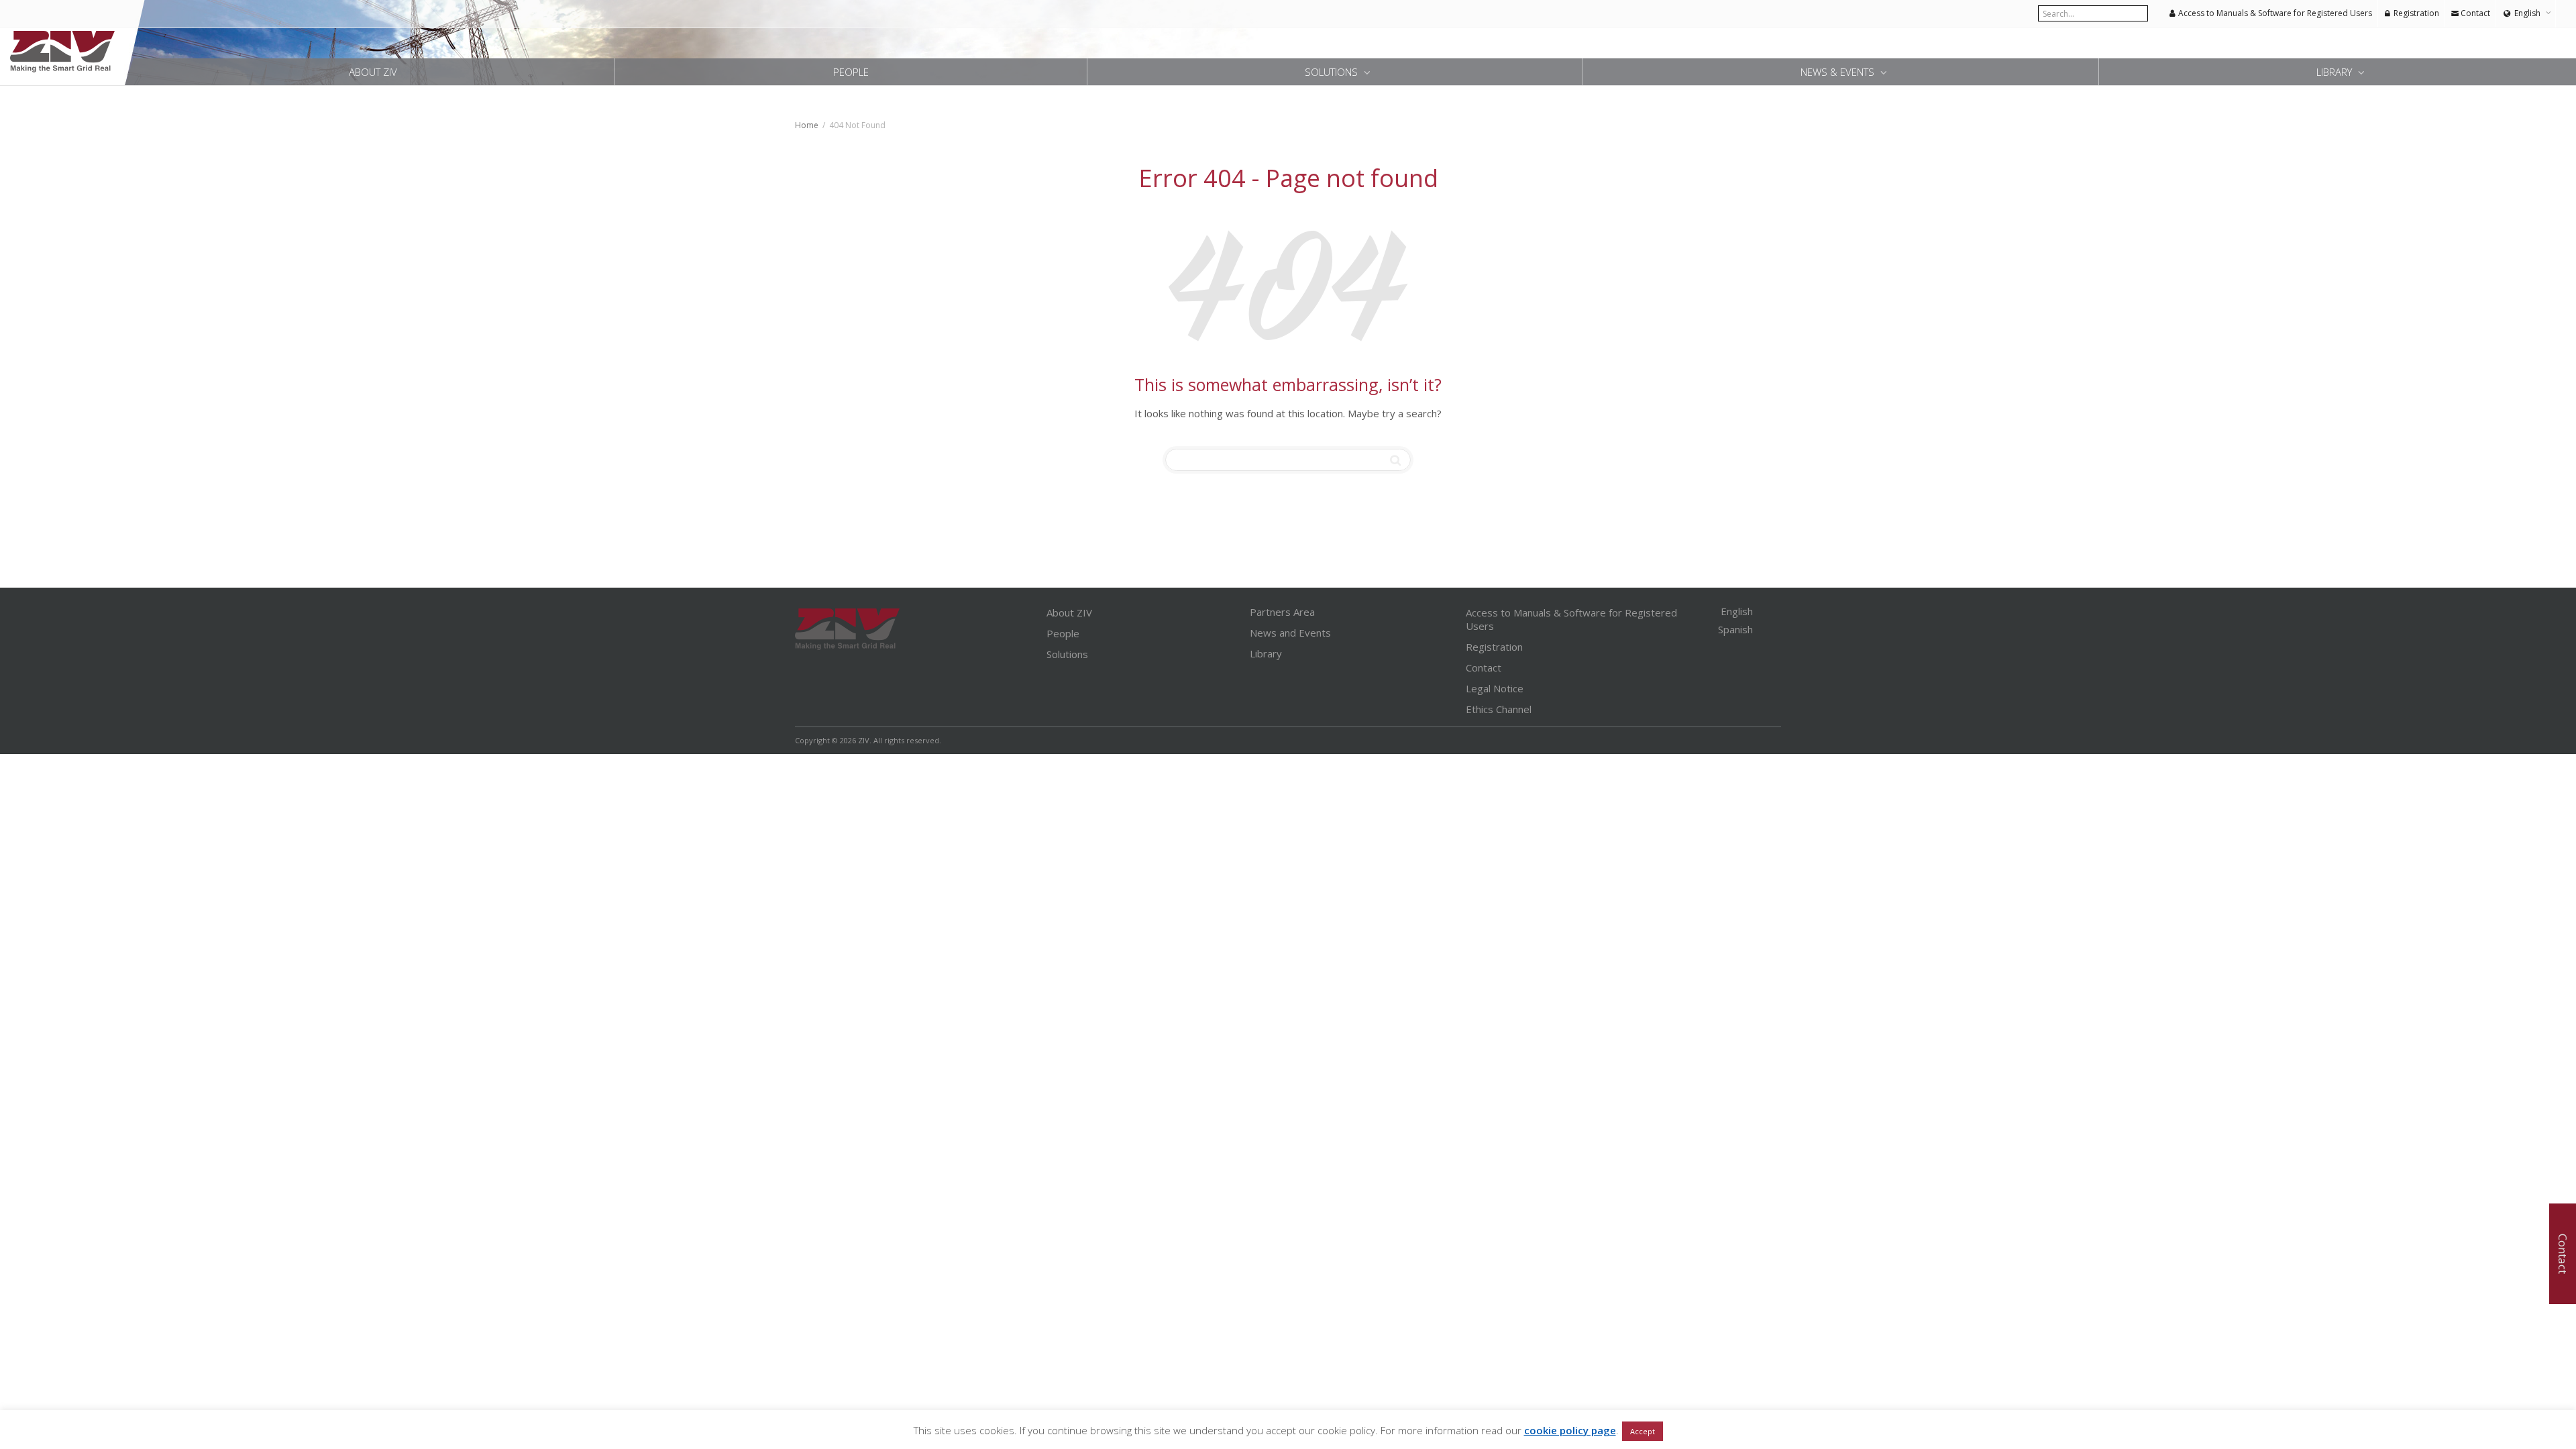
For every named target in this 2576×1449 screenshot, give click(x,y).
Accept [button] (1643, 1431)
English (2527, 13)
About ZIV (373, 72)
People (851, 72)
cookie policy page (1570, 1430)
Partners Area (1282, 612)
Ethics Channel (1499, 709)
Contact (2474, 13)
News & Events (1839, 72)
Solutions (1333, 72)
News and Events (1290, 633)
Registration (2415, 13)
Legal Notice (1495, 688)
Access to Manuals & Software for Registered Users (2274, 13)
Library (2336, 72)
